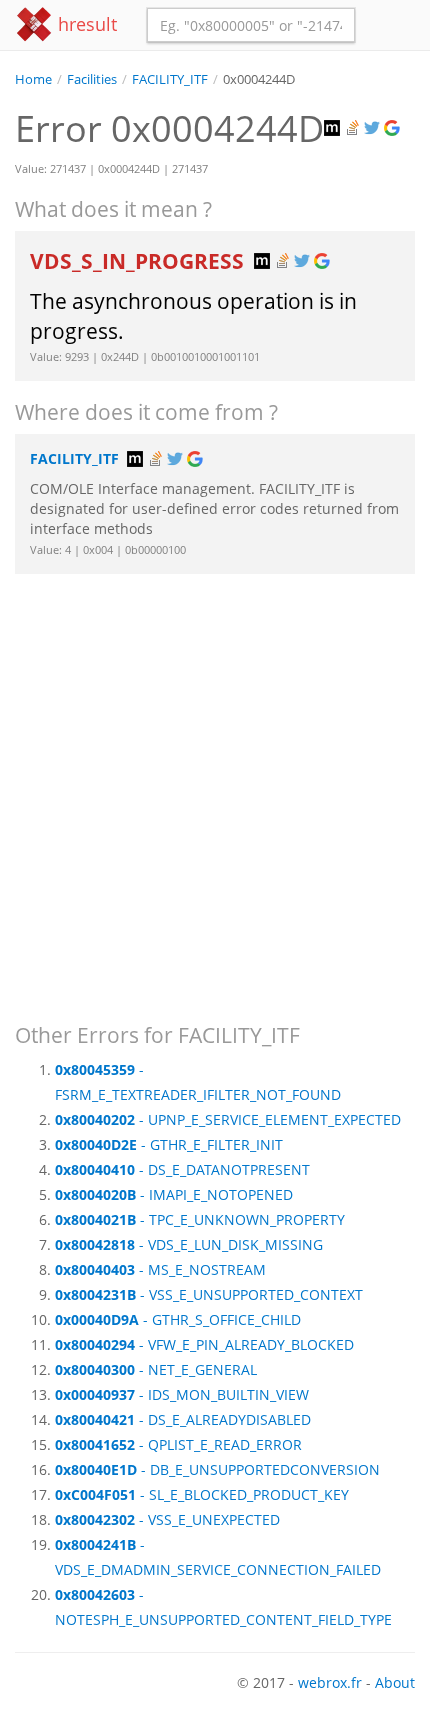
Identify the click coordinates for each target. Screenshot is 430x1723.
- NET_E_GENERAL (156, 1369)
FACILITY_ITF (170, 79)
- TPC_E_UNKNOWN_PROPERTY (200, 1219)
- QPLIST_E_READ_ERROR (178, 1444)
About (395, 1682)
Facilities (92, 79)
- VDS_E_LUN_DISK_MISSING (189, 1244)
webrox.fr (330, 1682)
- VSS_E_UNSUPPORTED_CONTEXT (209, 1294)
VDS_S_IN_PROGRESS (139, 261)
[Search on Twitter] (374, 128)
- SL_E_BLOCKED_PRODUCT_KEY (202, 1494)
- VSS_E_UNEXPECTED (167, 1519)
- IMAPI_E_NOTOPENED (174, 1194)
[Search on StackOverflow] (354, 128)
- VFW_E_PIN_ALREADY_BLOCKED (204, 1344)
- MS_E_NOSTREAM (160, 1269)
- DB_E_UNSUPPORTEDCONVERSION (217, 1469)
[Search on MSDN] (334, 128)
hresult (85, 24)
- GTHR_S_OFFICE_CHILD (178, 1319)
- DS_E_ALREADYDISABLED (183, 1419)
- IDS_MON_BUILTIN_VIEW (182, 1394)
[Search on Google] (394, 128)
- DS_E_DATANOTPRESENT (182, 1169)
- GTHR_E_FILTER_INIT (169, 1144)
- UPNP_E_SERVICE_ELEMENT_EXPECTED (228, 1119)
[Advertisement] (215, 789)
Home (33, 79)
